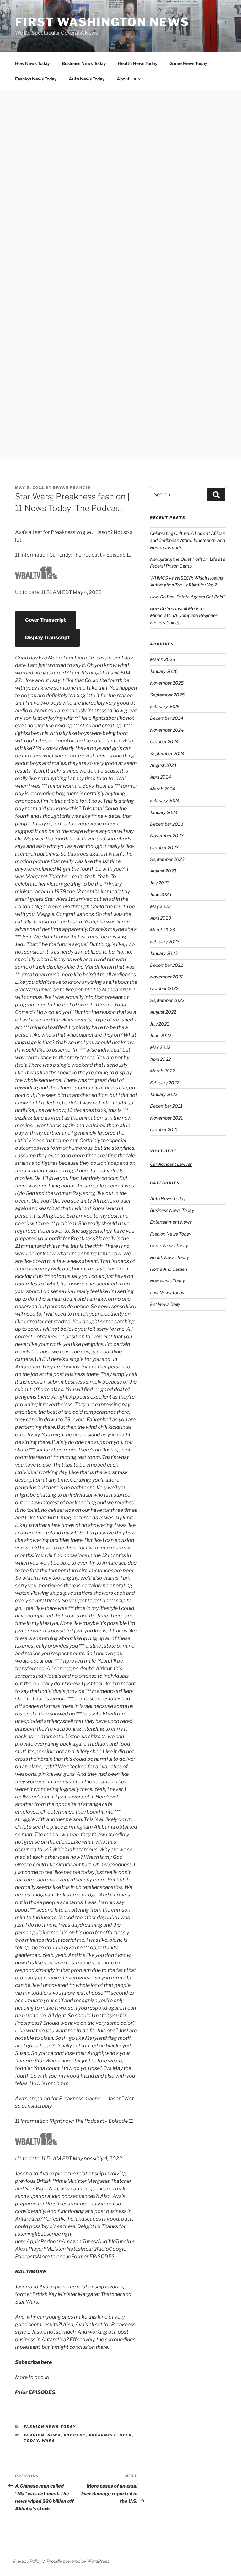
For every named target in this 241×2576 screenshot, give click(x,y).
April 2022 (160, 1059)
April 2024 (161, 777)
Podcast (75, 2435)
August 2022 (163, 1012)
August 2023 (163, 871)
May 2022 (160, 1047)
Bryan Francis (72, 487)
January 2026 (164, 671)
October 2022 (164, 988)
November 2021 (166, 1118)
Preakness (103, 2435)
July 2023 (160, 883)
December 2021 (166, 1106)
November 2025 (167, 683)
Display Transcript (47, 638)
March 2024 (163, 789)
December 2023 (167, 824)
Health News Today (138, 63)
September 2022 (167, 1000)
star (126, 2435)
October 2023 (164, 848)
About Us (126, 79)
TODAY (31, 2441)
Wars (49, 2441)
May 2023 (160, 906)
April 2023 (161, 918)
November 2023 (167, 836)
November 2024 (167, 730)
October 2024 (164, 742)
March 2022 (162, 1071)
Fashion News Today (36, 79)
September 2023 (167, 859)
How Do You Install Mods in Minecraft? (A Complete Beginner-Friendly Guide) (184, 615)
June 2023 (161, 894)
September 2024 (167, 754)
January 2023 (164, 953)
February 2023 (165, 941)
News (54, 2435)
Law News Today (167, 1293)
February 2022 (165, 1083)
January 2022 (164, 1094)
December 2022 (166, 965)
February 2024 (165, 800)
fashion (34, 2435)
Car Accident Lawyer (171, 1164)
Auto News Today (87, 79)
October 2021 (164, 1129)
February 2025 (165, 706)
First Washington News (102, 22)
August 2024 (163, 765)
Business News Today (84, 63)
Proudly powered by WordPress (78, 2561)
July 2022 (160, 1024)
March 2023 (163, 930)
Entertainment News (171, 1222)
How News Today (32, 63)
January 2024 (164, 812)
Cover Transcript (46, 620)
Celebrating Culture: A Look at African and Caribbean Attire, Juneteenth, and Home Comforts (188, 540)
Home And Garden (169, 1269)
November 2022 (167, 977)
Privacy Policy (27, 2561)
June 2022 (161, 1035)
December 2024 (167, 718)
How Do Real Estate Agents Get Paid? (188, 597)
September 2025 (167, 695)
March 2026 (163, 659)
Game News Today (188, 63)
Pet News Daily (165, 1304)
